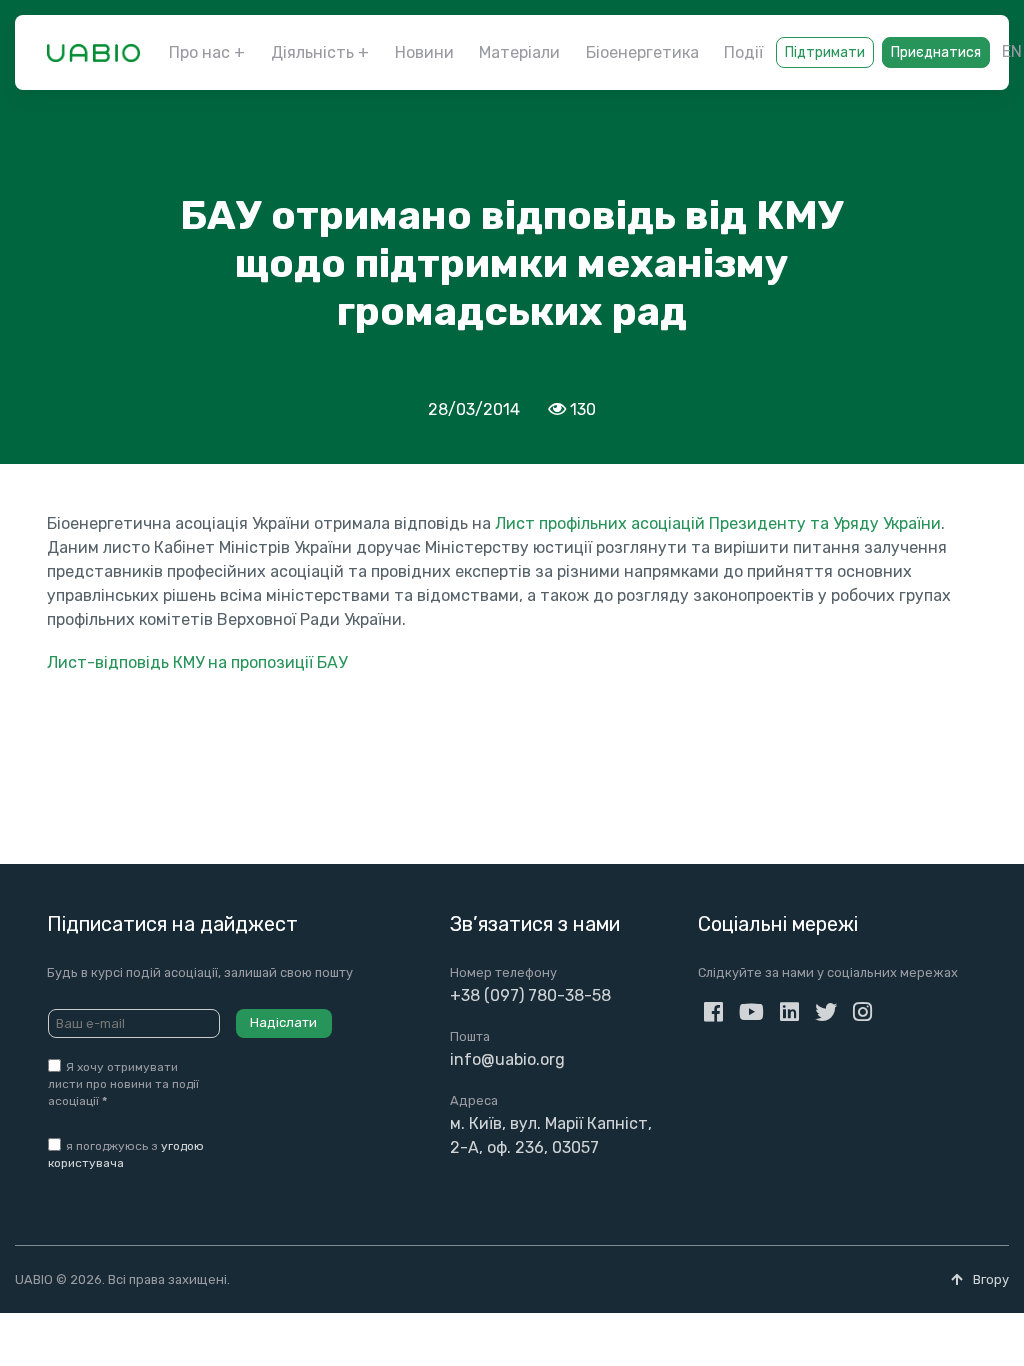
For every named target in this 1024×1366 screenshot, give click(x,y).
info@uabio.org (507, 1059)
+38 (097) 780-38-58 (530, 995)
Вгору (989, 1279)
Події (743, 52)
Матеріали (519, 52)
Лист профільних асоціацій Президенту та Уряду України (718, 523)
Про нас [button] (199, 52)
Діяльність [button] (312, 52)
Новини (424, 52)
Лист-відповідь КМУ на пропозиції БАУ (197, 662)
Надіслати (283, 1022)
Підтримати (825, 52)
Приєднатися (936, 52)
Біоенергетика (642, 52)
